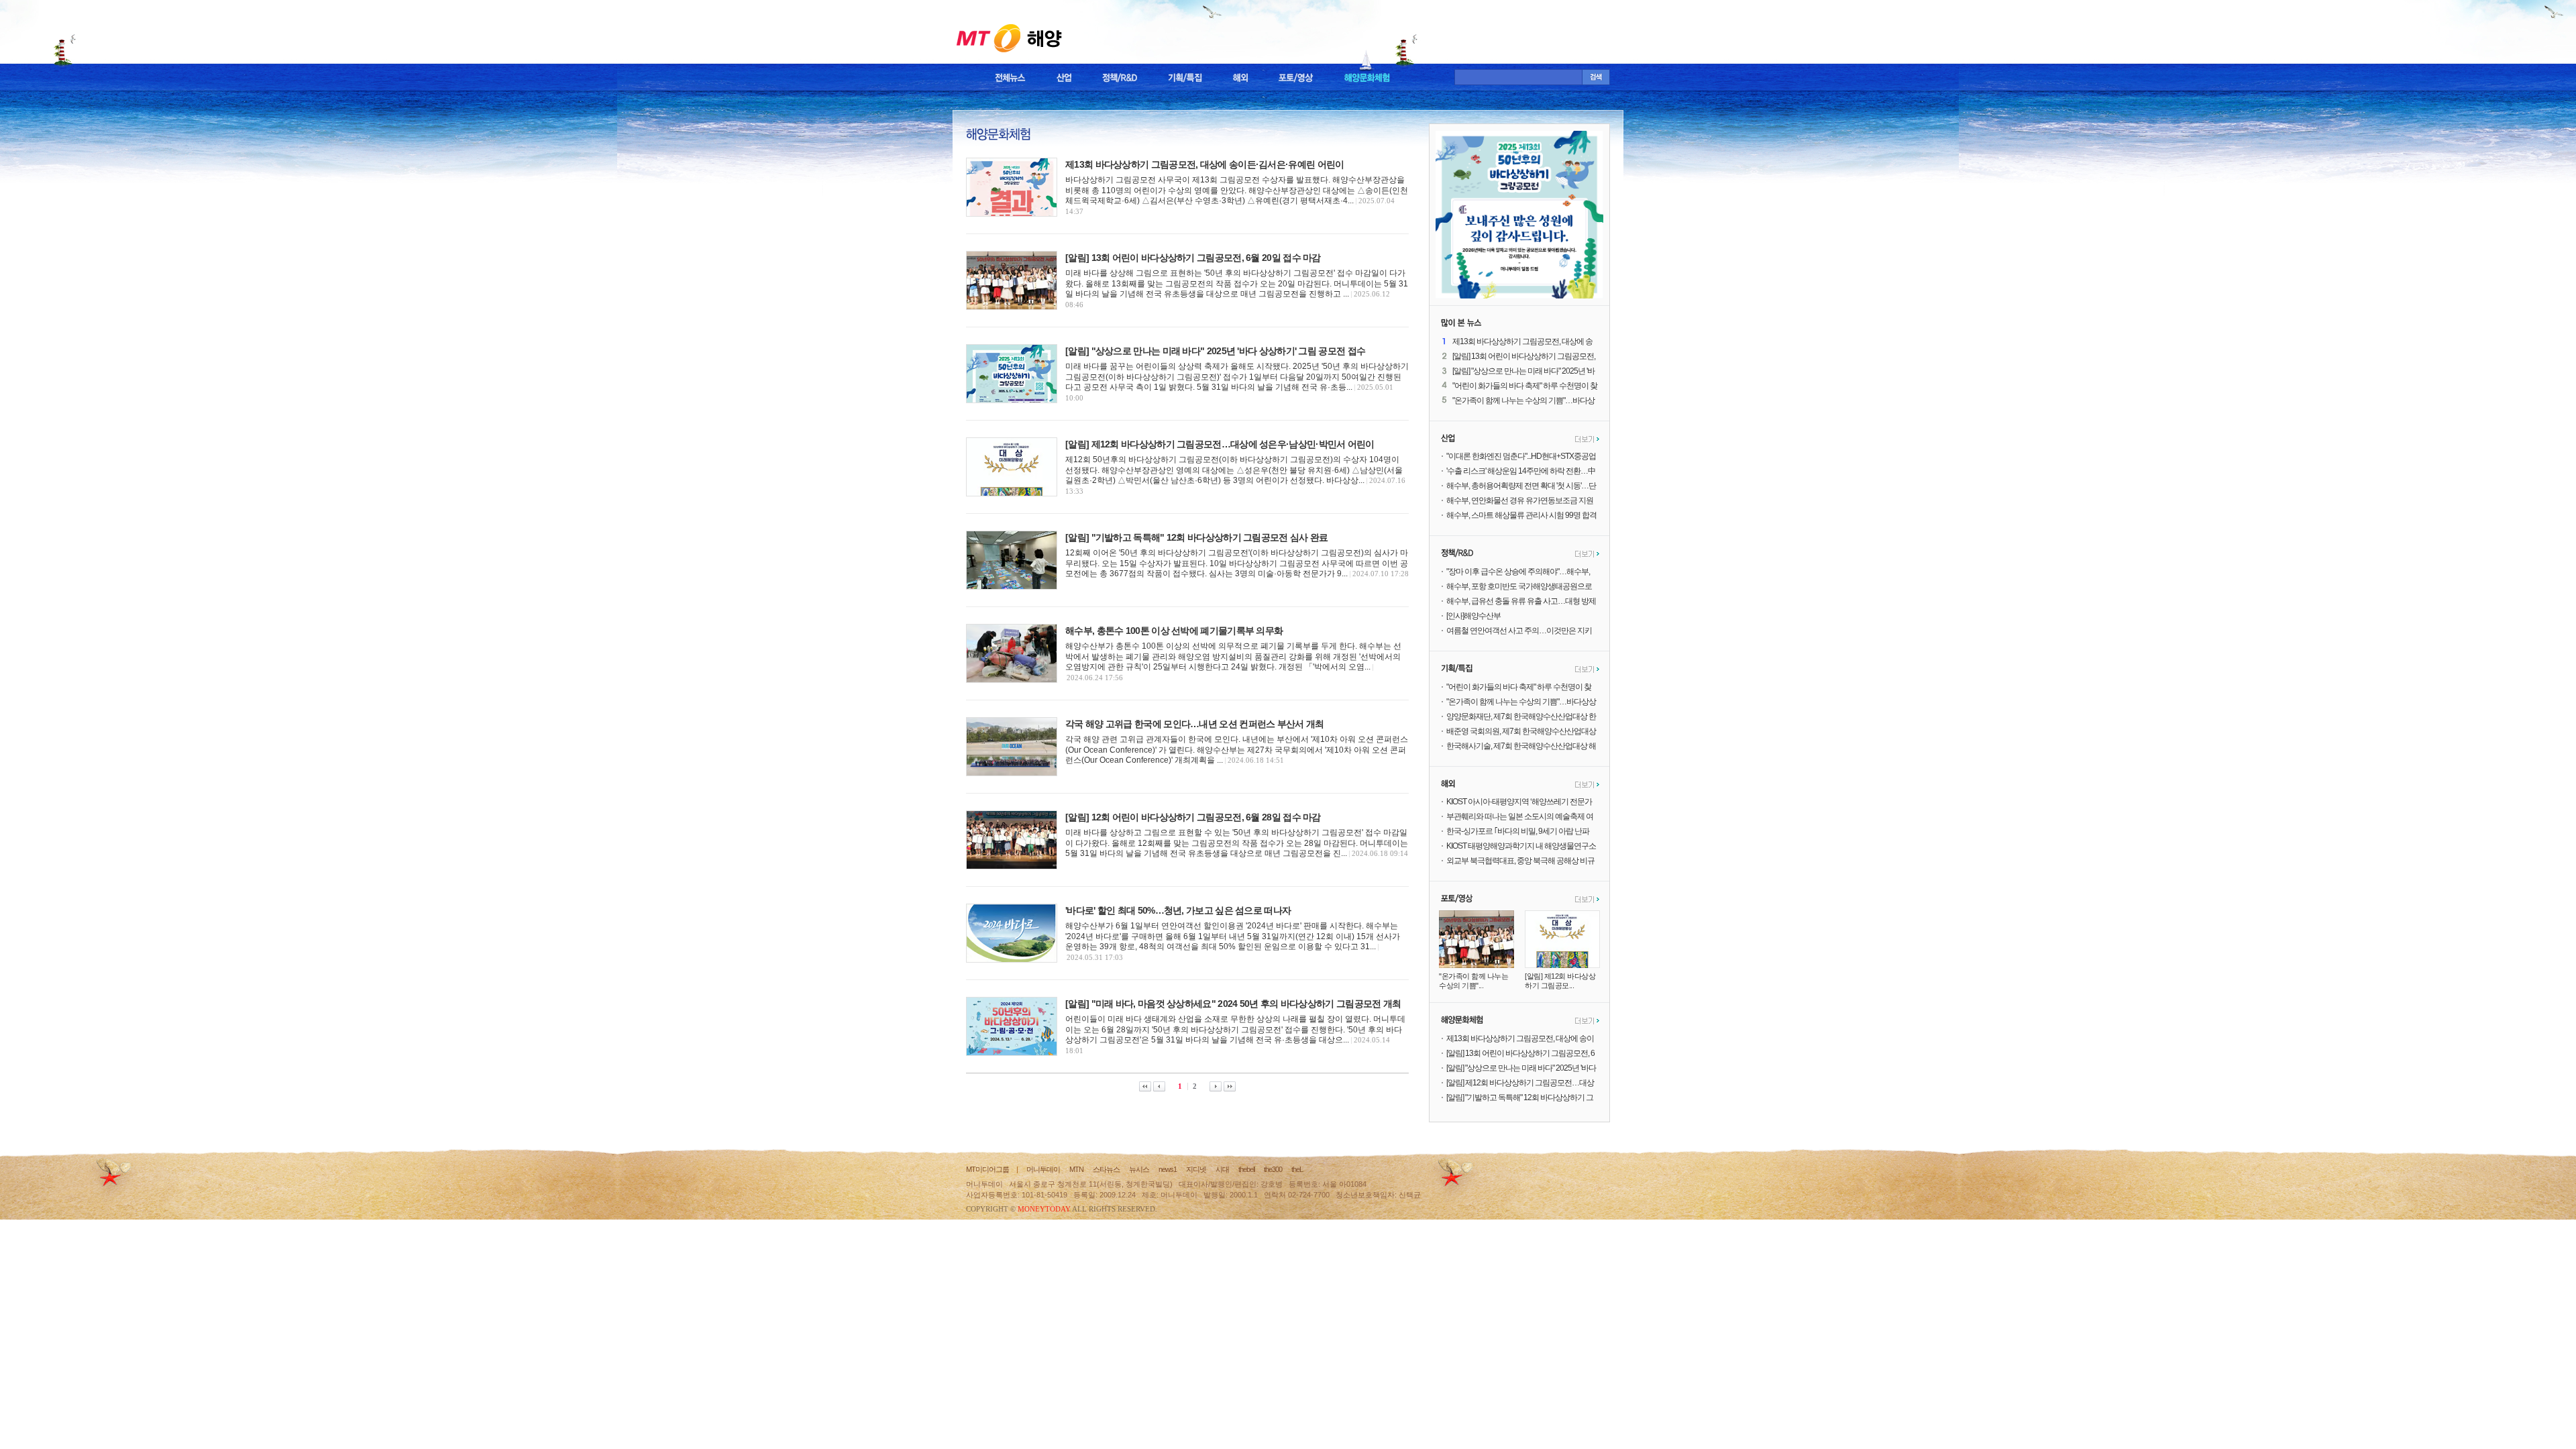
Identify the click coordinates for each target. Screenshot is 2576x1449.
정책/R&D (1120, 78)
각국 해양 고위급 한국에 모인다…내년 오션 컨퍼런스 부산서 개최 (1195, 724)
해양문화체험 (1367, 78)
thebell (1246, 1169)
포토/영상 (1296, 78)
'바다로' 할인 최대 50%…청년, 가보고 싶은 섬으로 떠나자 (1178, 910)
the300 (1273, 1169)
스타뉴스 (1106, 1169)
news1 (1168, 1169)
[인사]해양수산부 (1473, 616)
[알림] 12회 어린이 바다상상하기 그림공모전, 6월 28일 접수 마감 (1193, 817)
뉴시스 (1139, 1169)
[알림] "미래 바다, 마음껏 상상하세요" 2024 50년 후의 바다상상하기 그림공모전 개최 (1233, 1004)
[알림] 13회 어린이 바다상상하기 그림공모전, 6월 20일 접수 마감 (1193, 258)
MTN (1076, 1169)
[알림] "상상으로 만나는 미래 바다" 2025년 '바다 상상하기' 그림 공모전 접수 (1215, 351)
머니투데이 (1043, 1169)
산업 (1064, 78)
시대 (1222, 1169)
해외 (1240, 78)
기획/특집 (1185, 78)
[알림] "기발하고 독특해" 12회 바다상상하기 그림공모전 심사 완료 (1196, 537)
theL (1297, 1169)
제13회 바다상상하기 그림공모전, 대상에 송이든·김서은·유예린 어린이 (1204, 164)
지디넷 (1196, 1169)
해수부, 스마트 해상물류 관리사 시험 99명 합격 (1521, 515)
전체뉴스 (1010, 78)
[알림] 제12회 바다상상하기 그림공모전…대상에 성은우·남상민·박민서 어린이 (1220, 444)
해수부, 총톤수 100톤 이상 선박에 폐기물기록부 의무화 (1174, 631)
